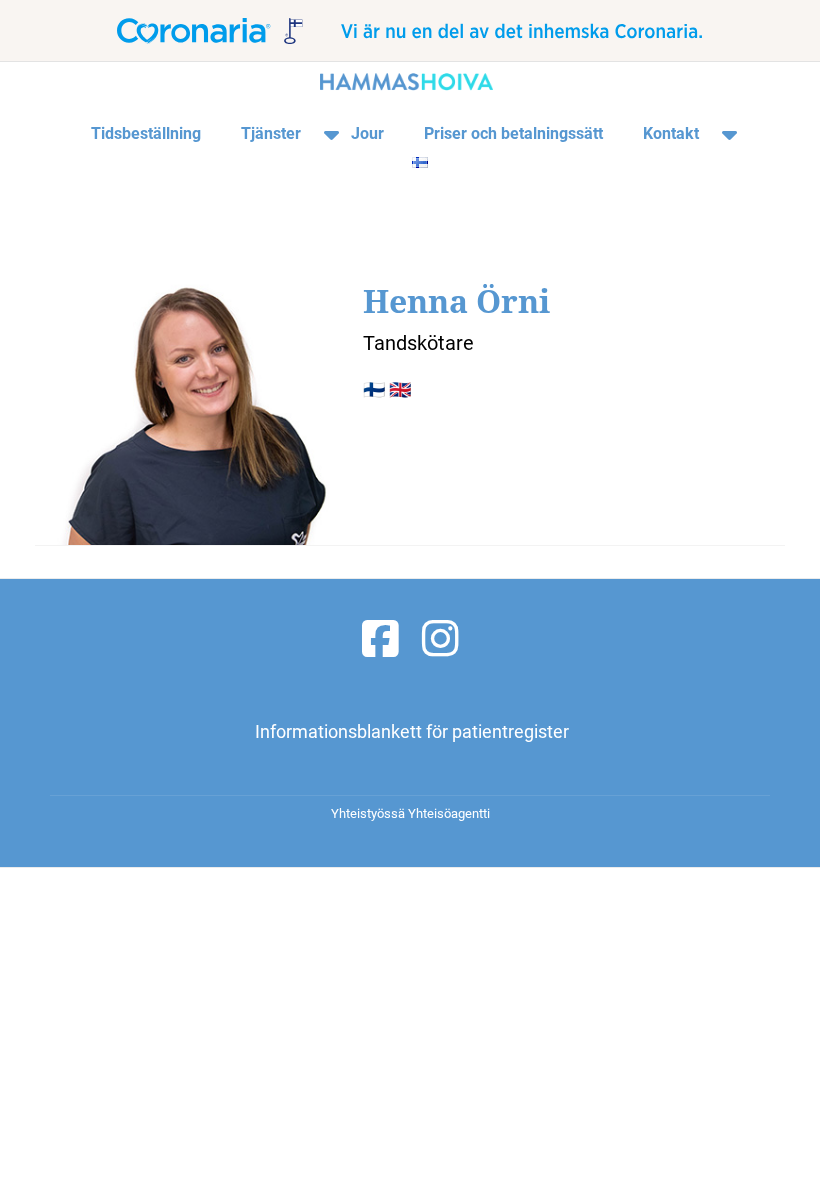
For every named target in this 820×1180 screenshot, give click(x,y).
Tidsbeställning (146, 133)
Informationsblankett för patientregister (412, 731)
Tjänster (271, 133)
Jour (367, 133)
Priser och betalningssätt (513, 133)
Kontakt (671, 133)
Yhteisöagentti (449, 813)
